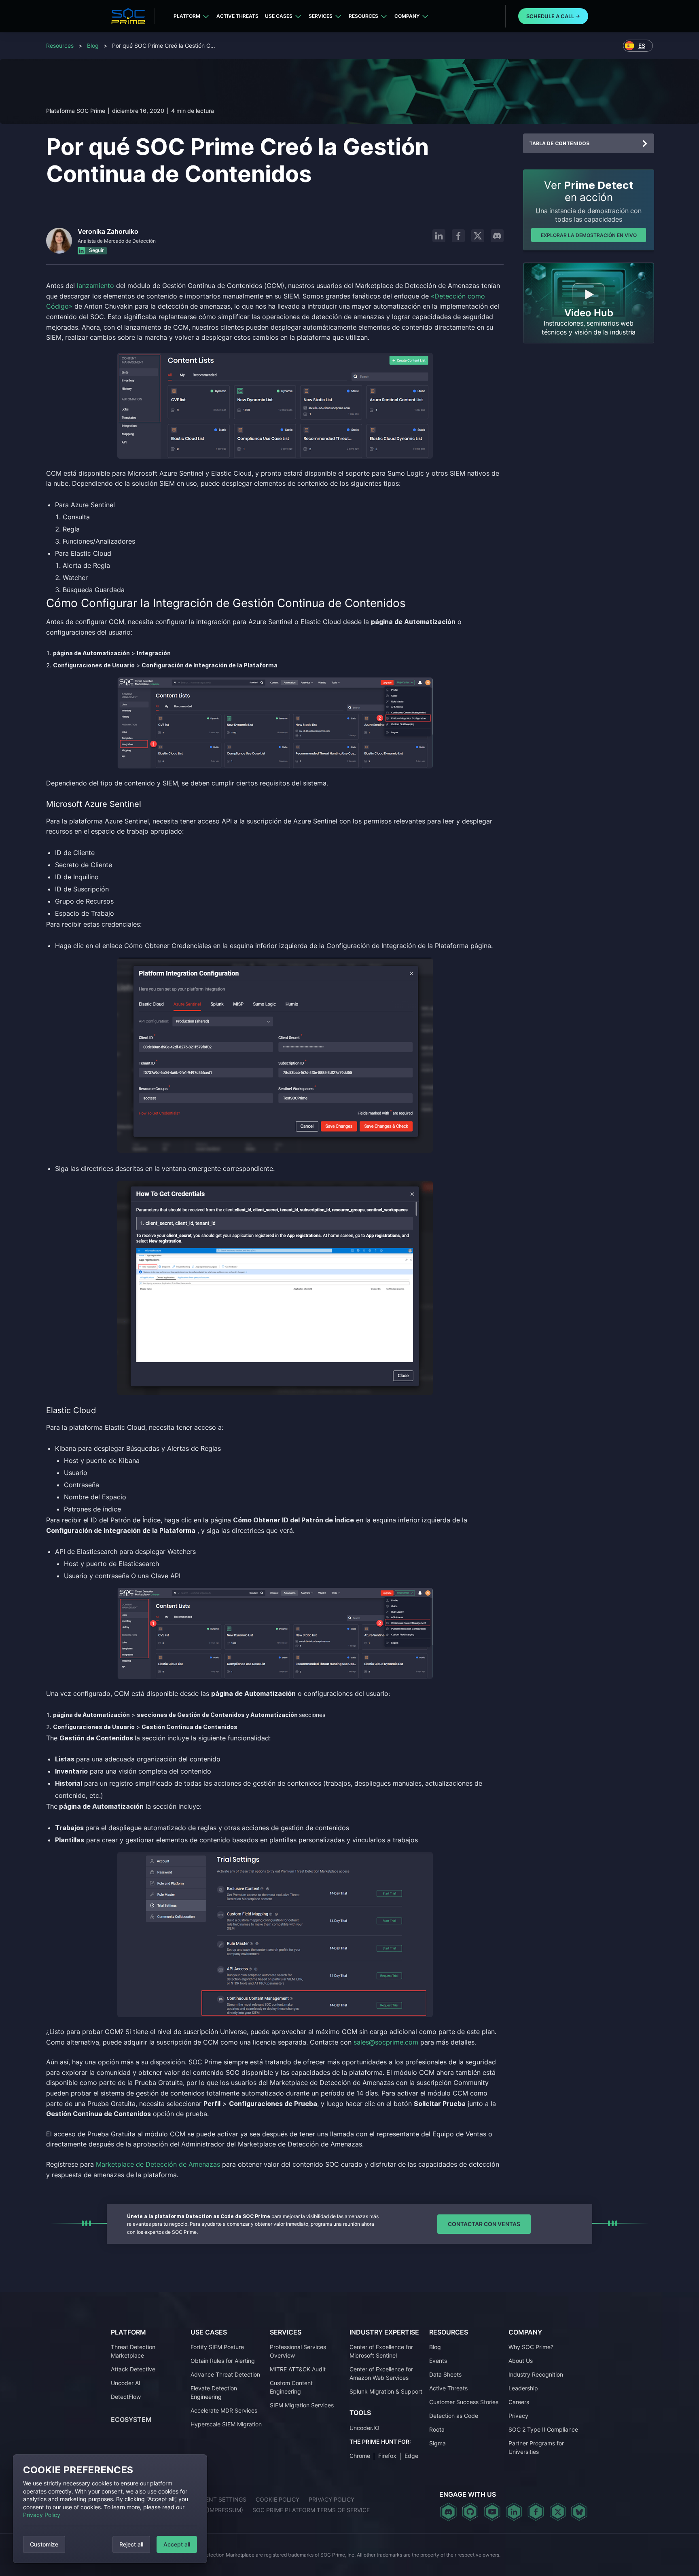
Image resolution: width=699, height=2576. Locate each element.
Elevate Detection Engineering (214, 2392)
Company (407, 16)
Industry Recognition (536, 2374)
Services (321, 16)
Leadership (523, 2388)
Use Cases (279, 16)
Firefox (387, 2456)
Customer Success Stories (464, 2402)
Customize (44, 2544)
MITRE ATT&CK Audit (298, 2369)
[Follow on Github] (470, 2512)
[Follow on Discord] (497, 236)
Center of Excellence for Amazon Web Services (381, 2373)
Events (438, 2361)
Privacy (518, 2416)
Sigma (437, 2443)
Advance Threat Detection (225, 2374)
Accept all (177, 2544)
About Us (521, 2361)
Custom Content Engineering (291, 2387)
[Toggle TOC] (645, 144)
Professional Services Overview (298, 2351)
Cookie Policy (277, 2499)
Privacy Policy (42, 2515)
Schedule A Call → (553, 16)
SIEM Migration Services (302, 2405)
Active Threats (237, 16)
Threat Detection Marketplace (133, 2351)
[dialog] (110, 2509)
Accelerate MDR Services (224, 2410)
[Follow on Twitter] (558, 2512)
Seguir (96, 250)
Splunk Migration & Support (386, 2391)
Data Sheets (445, 2374)
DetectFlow (126, 2397)
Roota (437, 2429)
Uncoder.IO (364, 2428)
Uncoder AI (126, 2383)
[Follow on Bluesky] (579, 2512)
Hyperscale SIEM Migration (226, 2424)
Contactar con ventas (484, 2224)
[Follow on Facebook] (458, 236)
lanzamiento (95, 286)
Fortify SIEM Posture (217, 2347)
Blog (93, 46)
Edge (411, 2456)
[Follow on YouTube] (492, 2512)
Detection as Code (454, 2416)
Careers (519, 2402)
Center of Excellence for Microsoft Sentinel (381, 2351)
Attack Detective (133, 2369)
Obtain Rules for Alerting (223, 2361)
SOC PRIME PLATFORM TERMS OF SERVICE (311, 2510)
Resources (363, 16)
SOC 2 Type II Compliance (543, 2429)
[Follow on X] (478, 236)
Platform (187, 16)
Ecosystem (131, 2419)
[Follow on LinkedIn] (439, 236)
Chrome (360, 2456)
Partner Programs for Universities (536, 2447)
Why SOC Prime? (531, 2347)
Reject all (131, 2544)
